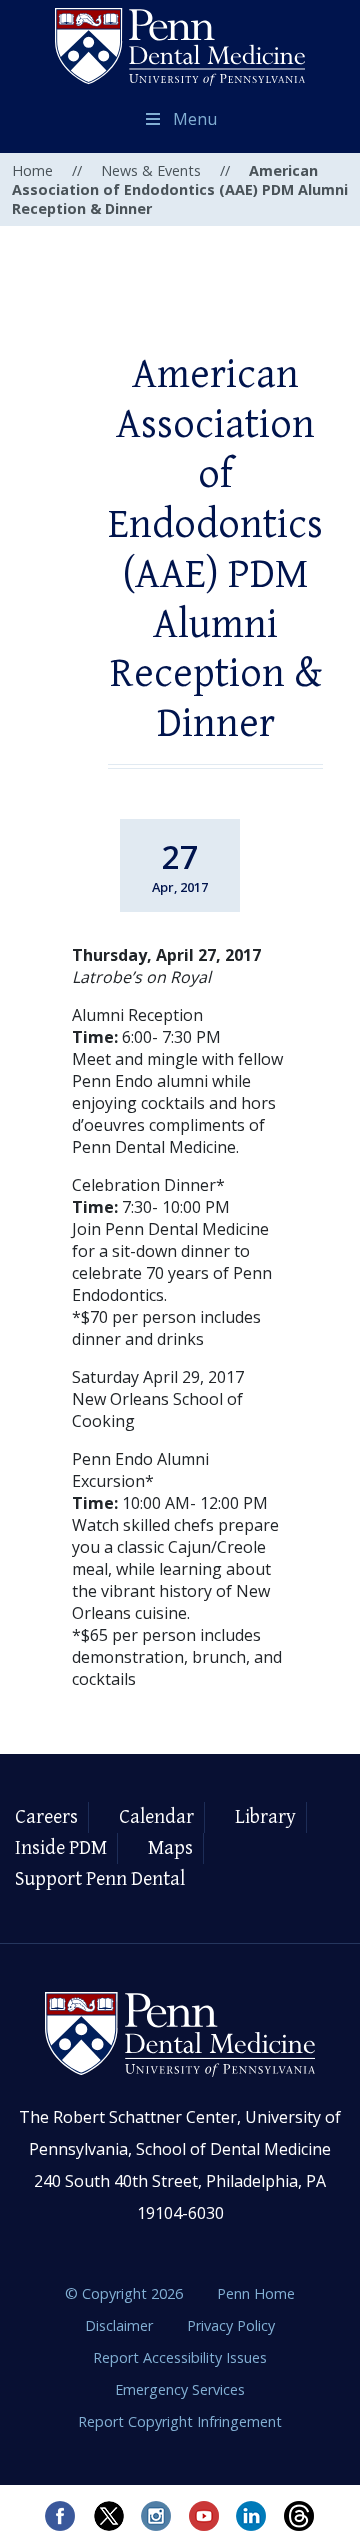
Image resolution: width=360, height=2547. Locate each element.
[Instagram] (156, 2516)
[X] (108, 2516)
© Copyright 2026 (124, 2293)
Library (265, 1817)
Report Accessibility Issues (180, 2357)
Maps (170, 1848)
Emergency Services (180, 2389)
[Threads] (300, 2516)
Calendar (156, 1817)
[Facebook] (60, 2516)
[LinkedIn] (252, 2516)
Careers (46, 1817)
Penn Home (256, 2293)
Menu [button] (195, 119)
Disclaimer (121, 2325)
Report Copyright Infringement (180, 2421)
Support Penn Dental (100, 1879)
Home (32, 170)
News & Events (151, 170)
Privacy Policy (231, 2325)
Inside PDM (61, 1848)
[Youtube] (204, 2516)
